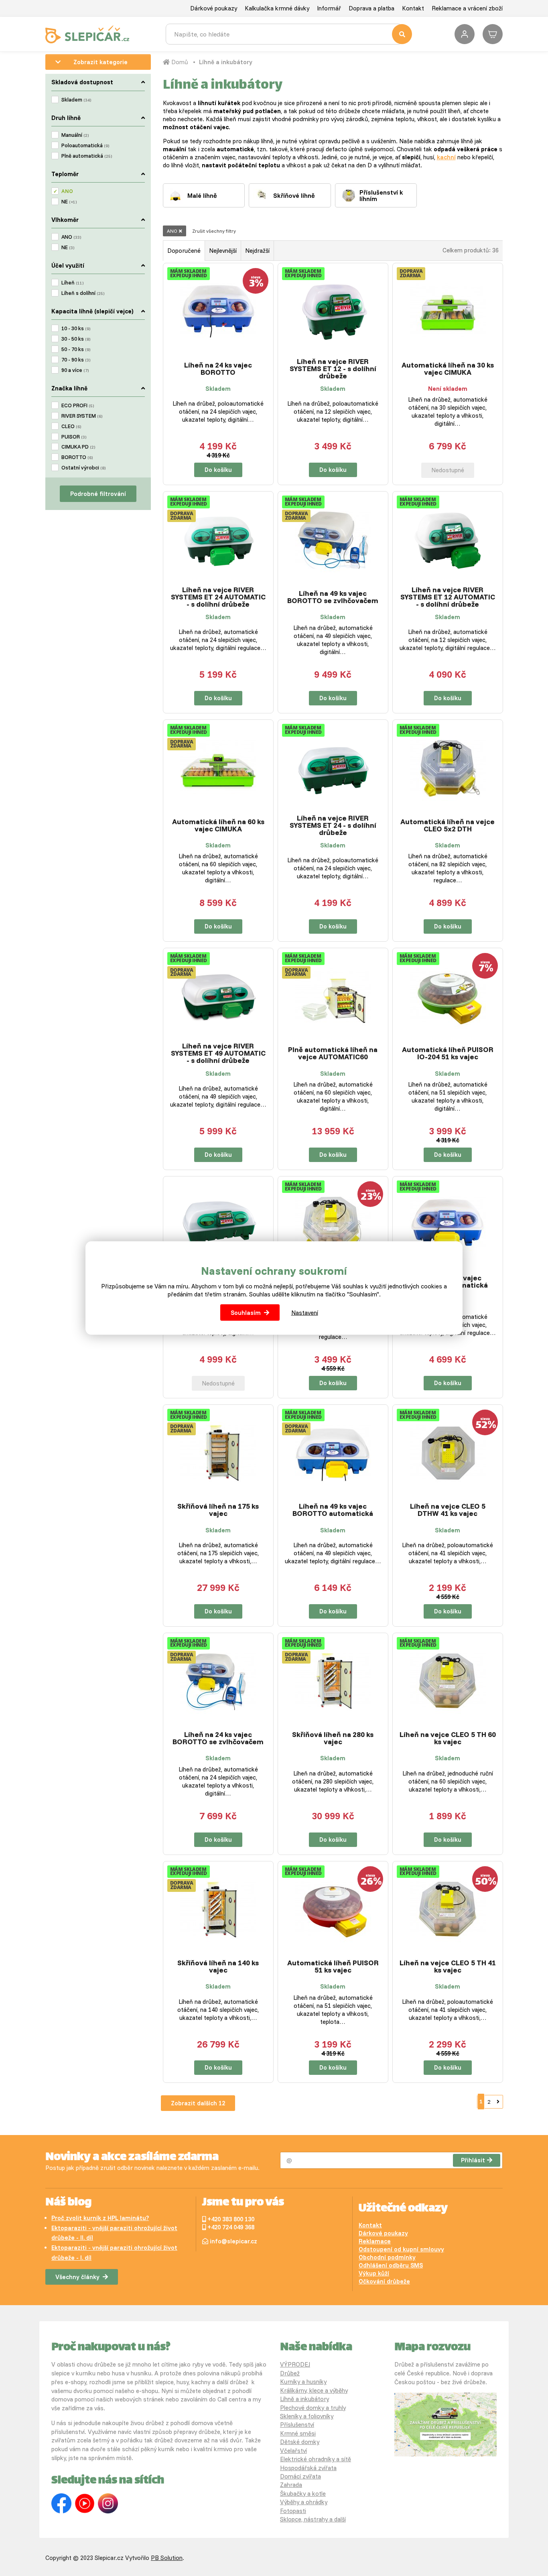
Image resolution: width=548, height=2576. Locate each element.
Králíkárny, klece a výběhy (314, 2390)
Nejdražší (257, 251)
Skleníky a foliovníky (307, 2416)
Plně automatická (87, 156)
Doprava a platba (371, 8)
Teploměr (65, 174)
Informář (329, 8)
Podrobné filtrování (98, 494)
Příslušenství (297, 2425)
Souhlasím (246, 1312)
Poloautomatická (85, 145)
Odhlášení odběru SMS (391, 2265)
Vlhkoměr (65, 220)
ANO (67, 191)
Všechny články (77, 2277)
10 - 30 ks (76, 328)
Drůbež (290, 2373)
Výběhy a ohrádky (304, 2502)
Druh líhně (66, 118)
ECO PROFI (78, 405)
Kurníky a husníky (303, 2382)
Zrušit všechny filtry (214, 231)
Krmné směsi (298, 2433)
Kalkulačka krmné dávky (277, 8)
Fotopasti (293, 2511)
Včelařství (293, 2451)
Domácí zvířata (300, 2476)
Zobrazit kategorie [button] (100, 62)
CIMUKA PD (78, 447)
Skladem (76, 100)
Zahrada (291, 2485)
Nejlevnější (223, 251)
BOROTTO (77, 457)
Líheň (72, 282)
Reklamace (375, 2241)
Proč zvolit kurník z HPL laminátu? (100, 2218)
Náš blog (68, 2203)
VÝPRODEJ (295, 2364)
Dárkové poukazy (214, 8)
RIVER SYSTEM (82, 416)
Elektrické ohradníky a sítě (316, 2459)
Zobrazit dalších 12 (198, 2103)
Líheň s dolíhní (83, 293)
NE (69, 201)
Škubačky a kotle (303, 2494)
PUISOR (74, 437)
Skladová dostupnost (82, 82)
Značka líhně (69, 388)
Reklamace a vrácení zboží (467, 8)
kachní (446, 157)
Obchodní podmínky (387, 2257)
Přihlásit (473, 2160)
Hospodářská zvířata (308, 2468)
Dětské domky (300, 2442)
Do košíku (218, 470)
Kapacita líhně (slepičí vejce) (92, 311)
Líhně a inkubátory (226, 62)
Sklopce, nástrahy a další (313, 2519)
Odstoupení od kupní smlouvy (401, 2249)
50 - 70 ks (76, 349)
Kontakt (413, 8)
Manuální (75, 135)
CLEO (71, 426)
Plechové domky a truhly (313, 2408)
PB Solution (167, 2558)
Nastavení (305, 1312)
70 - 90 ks (76, 360)
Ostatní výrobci (83, 467)
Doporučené (184, 251)
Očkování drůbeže (384, 2281)
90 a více (75, 370)
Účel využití (68, 265)
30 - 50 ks (76, 339)
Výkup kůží (374, 2273)
